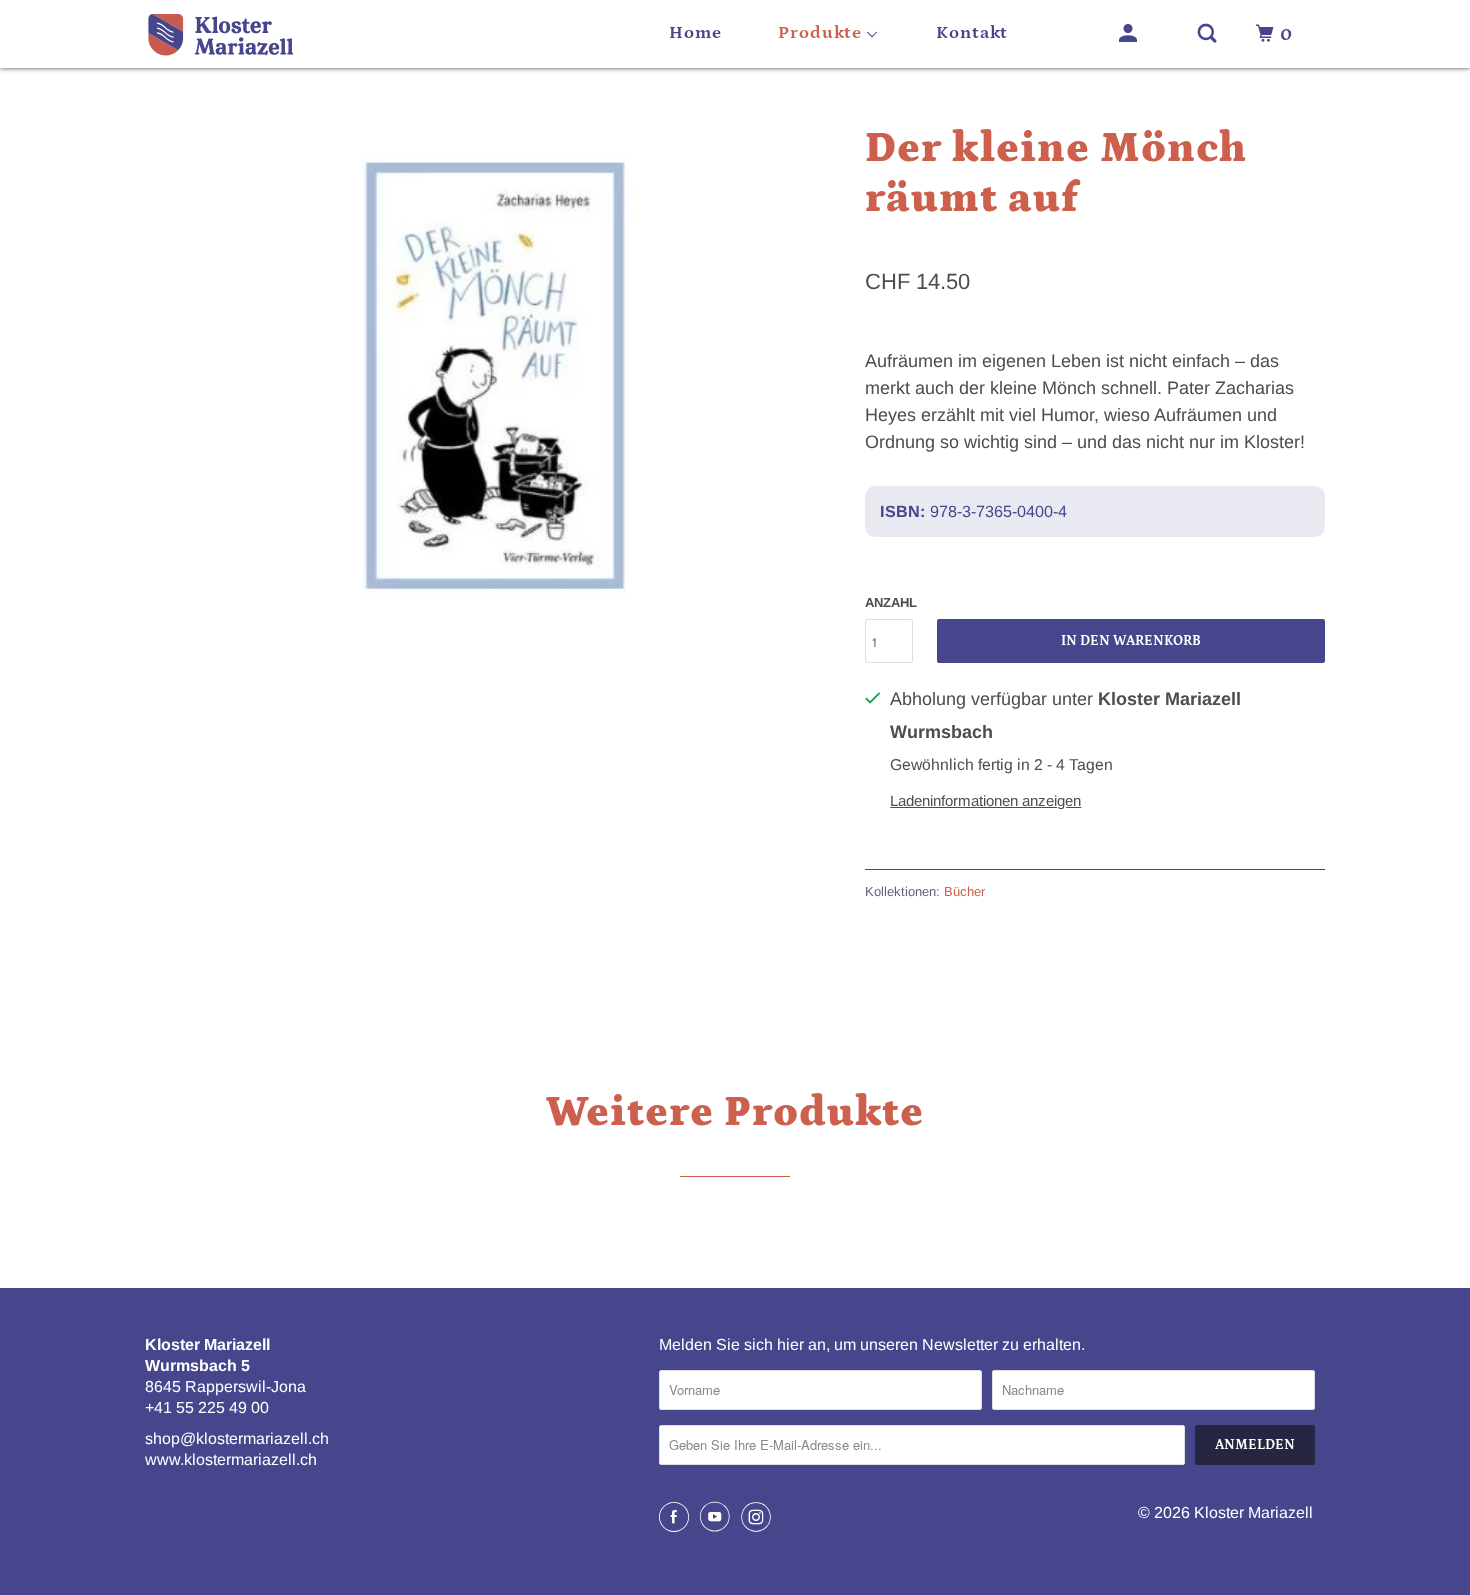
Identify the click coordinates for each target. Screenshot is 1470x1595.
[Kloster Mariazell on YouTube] (718, 1517)
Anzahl (891, 602)
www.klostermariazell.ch (231, 1459)
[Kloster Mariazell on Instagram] (759, 1517)
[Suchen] (1209, 34)
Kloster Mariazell (1253, 1512)
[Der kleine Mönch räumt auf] (495, 370)
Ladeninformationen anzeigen (985, 800)
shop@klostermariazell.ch (237, 1438)
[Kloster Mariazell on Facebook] (677, 1517)
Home (695, 33)
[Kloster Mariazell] (235, 34)
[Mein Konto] (1130, 34)
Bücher (964, 891)
